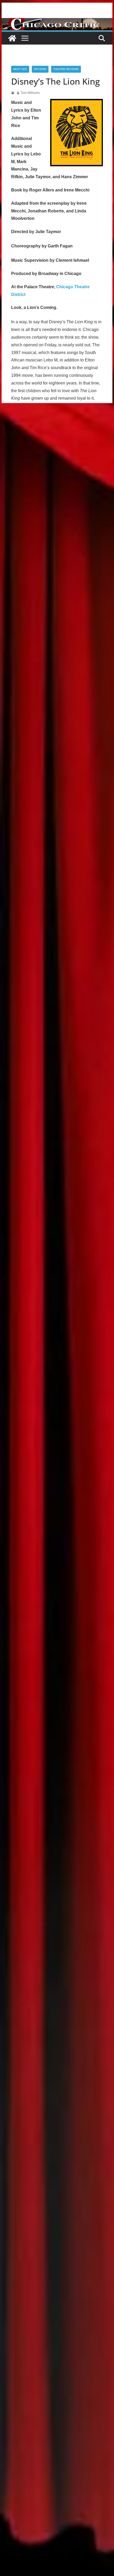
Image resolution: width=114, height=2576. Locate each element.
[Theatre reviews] (57, 22)
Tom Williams (30, 93)
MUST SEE (20, 69)
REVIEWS (40, 69)
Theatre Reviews (66, 69)
